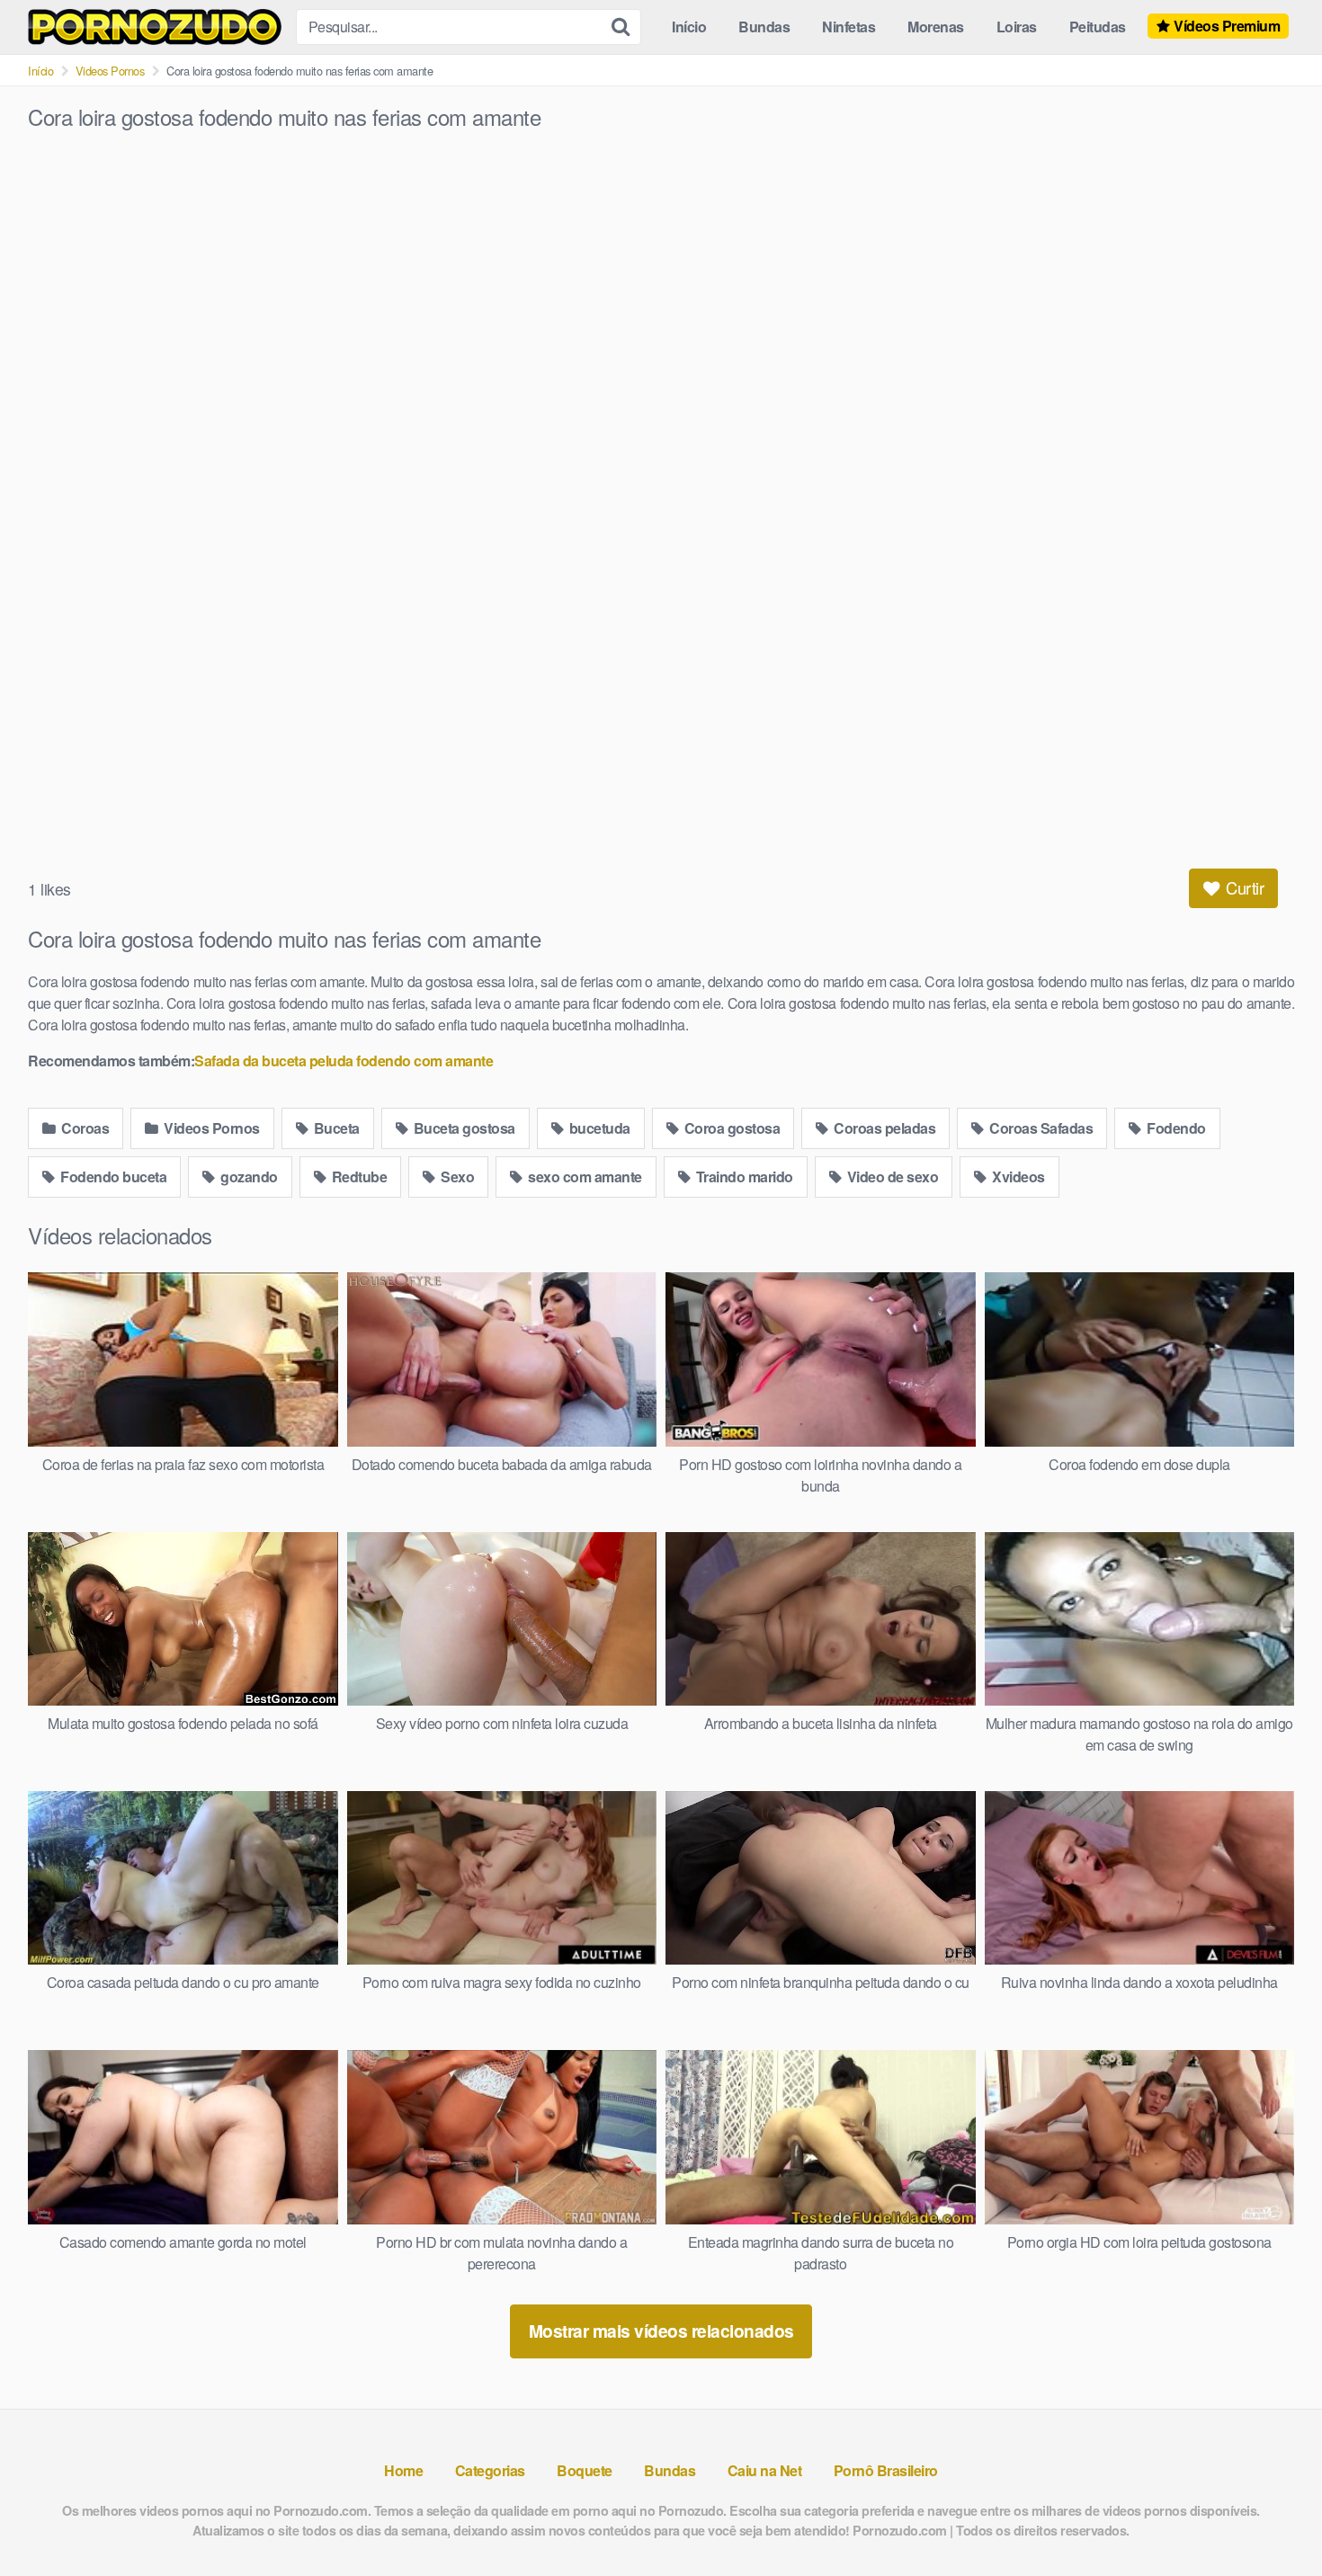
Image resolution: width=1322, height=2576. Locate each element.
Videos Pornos (110, 71)
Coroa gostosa (730, 1128)
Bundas (764, 27)
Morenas (936, 27)
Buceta (335, 1128)
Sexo (456, 1177)
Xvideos (1017, 1177)
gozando (248, 1177)
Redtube (357, 1177)
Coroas (84, 1128)
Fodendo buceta (112, 1177)
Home (403, 2470)
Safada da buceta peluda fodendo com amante (344, 1061)
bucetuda (598, 1128)
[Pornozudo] (155, 27)
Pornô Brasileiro (886, 2470)
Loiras (1017, 27)
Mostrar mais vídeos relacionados (661, 2331)
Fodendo (1175, 1128)
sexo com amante (584, 1177)
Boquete (585, 2470)
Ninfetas (849, 27)
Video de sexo (891, 1177)
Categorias (490, 2470)
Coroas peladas (884, 1128)
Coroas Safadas (1040, 1128)
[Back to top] (1273, 2518)
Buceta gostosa (463, 1128)
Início (689, 27)
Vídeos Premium (1227, 26)
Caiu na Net (765, 2470)
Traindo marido (743, 1177)
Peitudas (1098, 27)
